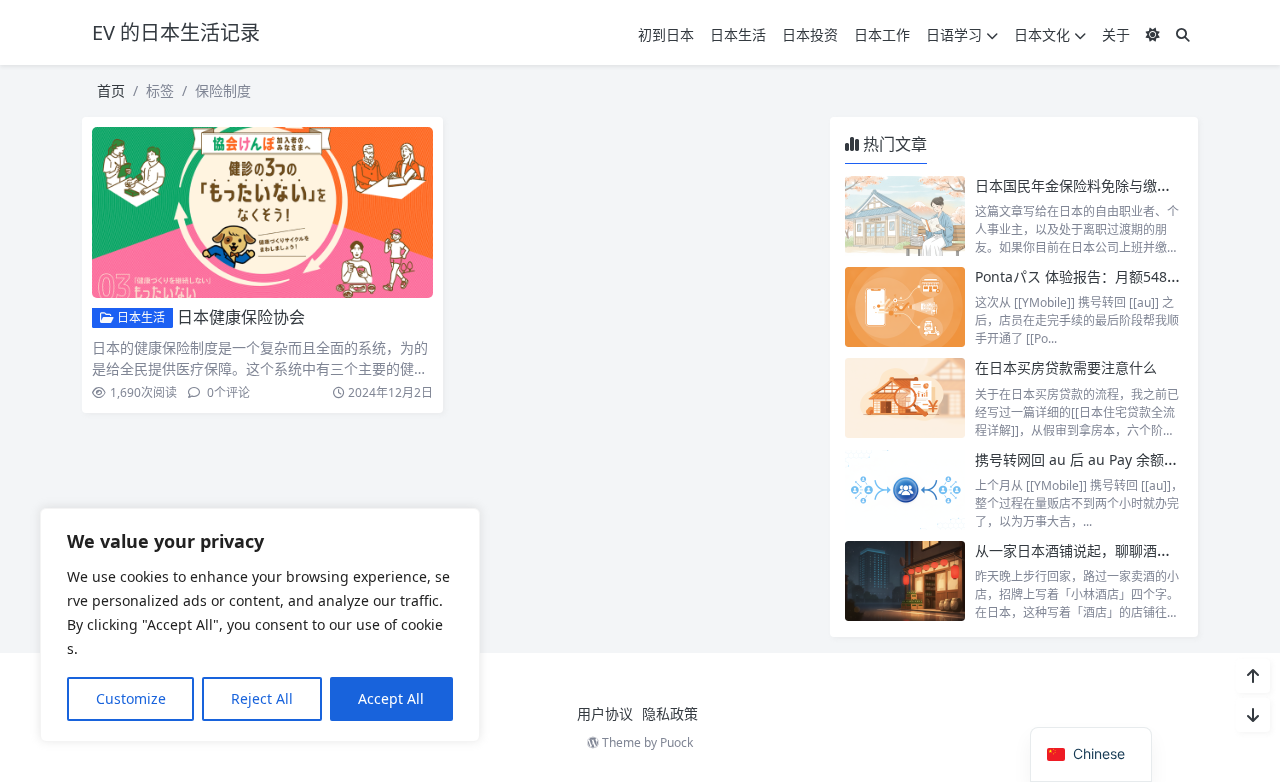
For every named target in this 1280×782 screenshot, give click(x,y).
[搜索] (1183, 34)
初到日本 (666, 34)
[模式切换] (1153, 34)
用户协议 (605, 713)
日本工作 (882, 34)
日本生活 (738, 34)
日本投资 (810, 34)
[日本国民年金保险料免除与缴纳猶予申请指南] (905, 216)
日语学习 (954, 34)
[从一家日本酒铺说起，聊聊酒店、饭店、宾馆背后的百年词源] (905, 581)
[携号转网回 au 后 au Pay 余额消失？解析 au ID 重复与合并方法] (905, 490)
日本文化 (1042, 34)
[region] (260, 625)
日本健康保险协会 (241, 317)
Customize (131, 698)
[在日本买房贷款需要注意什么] (905, 398)
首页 (111, 90)
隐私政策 (670, 713)
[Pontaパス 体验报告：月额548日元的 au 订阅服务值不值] (905, 307)
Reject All (262, 698)
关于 (1116, 34)
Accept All (391, 698)
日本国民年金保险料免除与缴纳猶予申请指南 (1115, 185)
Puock (676, 742)
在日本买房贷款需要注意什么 (1066, 367)
